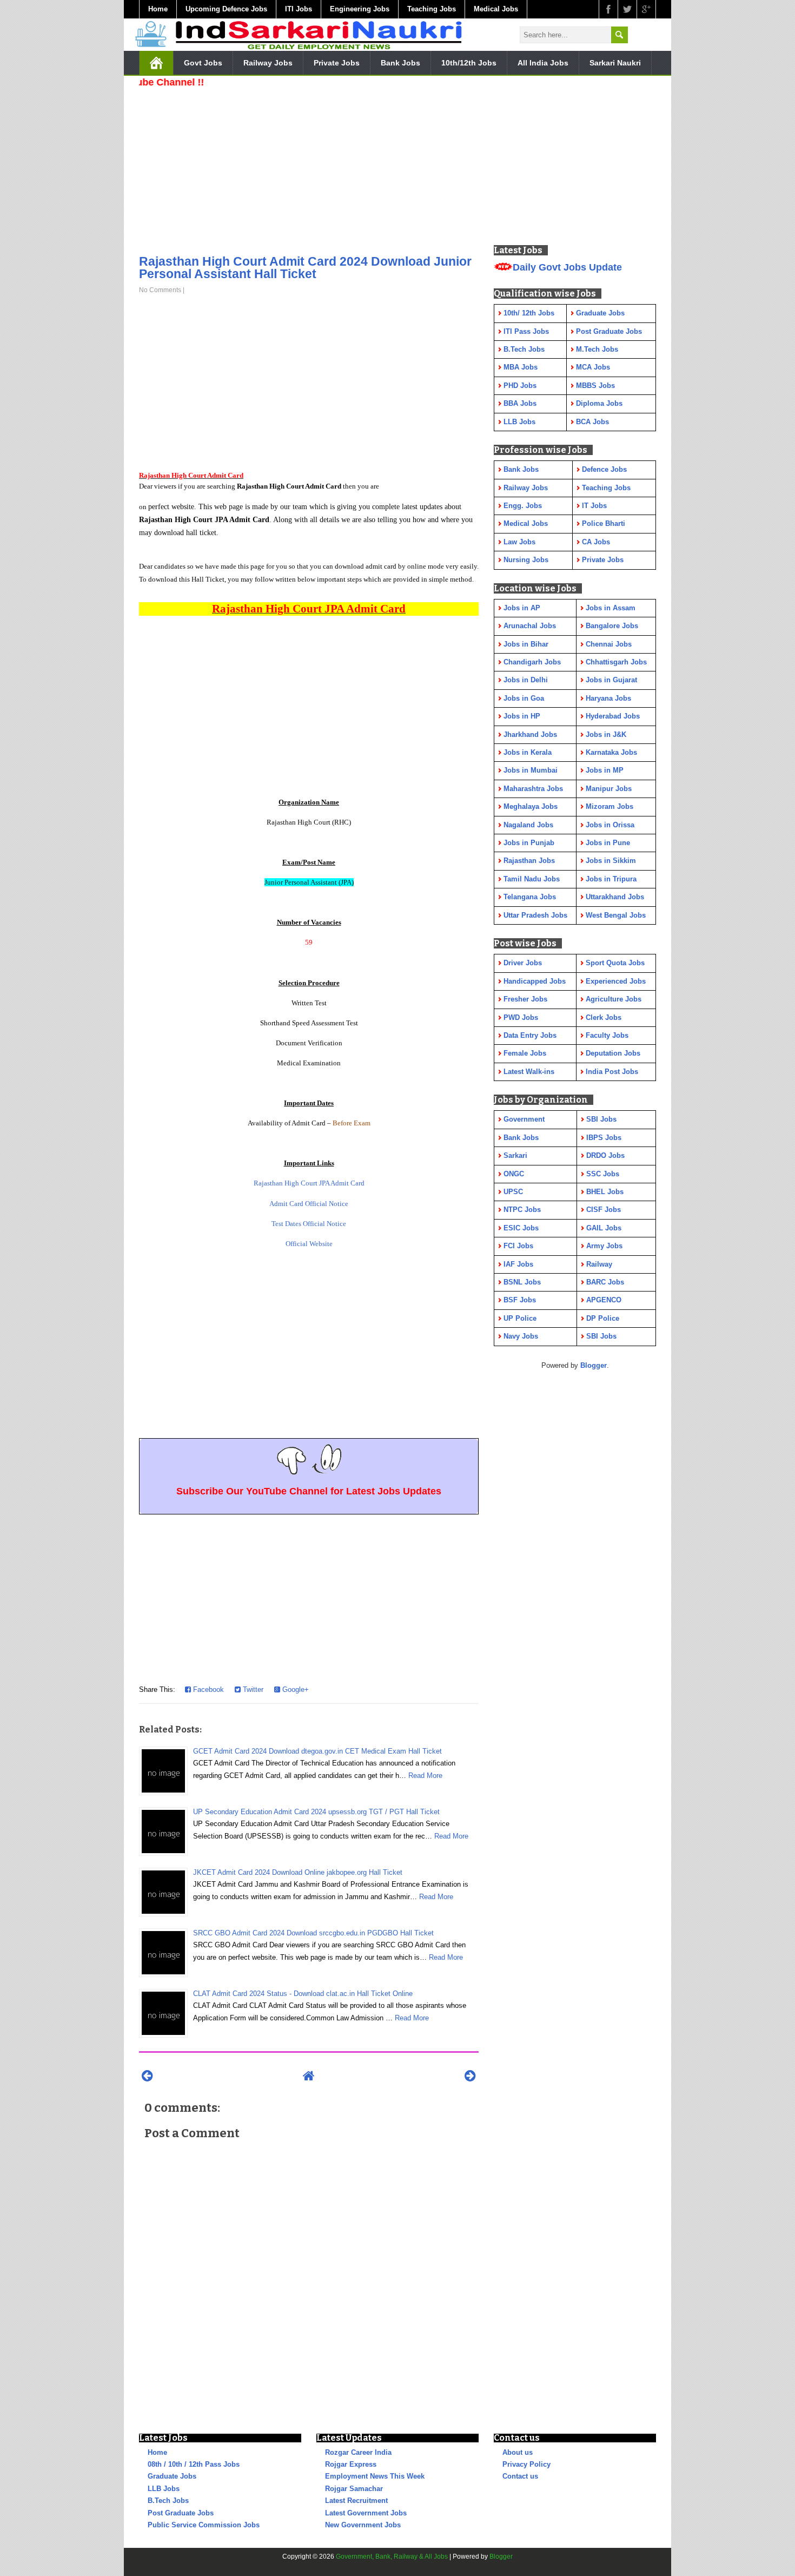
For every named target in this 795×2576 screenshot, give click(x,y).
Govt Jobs (203, 63)
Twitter (252, 1689)
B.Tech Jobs (168, 2501)
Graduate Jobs (172, 2476)
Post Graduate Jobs (181, 2513)
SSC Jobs (603, 1174)
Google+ (294, 1689)
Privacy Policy (526, 2464)
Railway (599, 1264)
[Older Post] (470, 2076)
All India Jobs (543, 63)
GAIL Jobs (604, 1228)
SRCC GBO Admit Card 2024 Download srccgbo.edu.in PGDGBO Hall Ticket (313, 1933)
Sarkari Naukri (615, 63)
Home (158, 9)
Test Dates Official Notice (309, 1224)
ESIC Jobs (521, 1228)
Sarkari (515, 1155)
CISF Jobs (604, 1210)
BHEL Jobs (605, 1192)
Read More (425, 1775)
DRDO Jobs (605, 1155)
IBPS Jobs (604, 1138)
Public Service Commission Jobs (204, 2525)
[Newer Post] (147, 2076)
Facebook (207, 1689)
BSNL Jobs (522, 1282)
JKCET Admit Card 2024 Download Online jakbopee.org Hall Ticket (298, 1872)
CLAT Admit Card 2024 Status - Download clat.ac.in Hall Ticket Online (303, 1994)
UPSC (513, 1192)
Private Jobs (337, 63)
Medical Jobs (496, 9)
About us (518, 2452)
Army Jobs (604, 1246)
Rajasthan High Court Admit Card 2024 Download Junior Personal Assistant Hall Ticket (305, 268)
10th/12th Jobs (469, 63)
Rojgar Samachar (354, 2489)
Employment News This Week (375, 2476)
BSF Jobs (520, 1300)
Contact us (520, 2476)
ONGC (514, 1174)
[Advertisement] (309, 168)
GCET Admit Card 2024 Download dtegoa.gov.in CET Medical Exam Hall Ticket (317, 1751)
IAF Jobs (518, 1264)
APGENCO (604, 1300)
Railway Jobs (268, 63)
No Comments (160, 290)
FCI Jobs (518, 1246)
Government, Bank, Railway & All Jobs (392, 2557)
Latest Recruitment (356, 2501)
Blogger (594, 1365)
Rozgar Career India (358, 2452)
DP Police (603, 1318)
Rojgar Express (351, 2464)
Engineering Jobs (360, 9)
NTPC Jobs (522, 1210)
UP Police (520, 1318)
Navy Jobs (521, 1336)
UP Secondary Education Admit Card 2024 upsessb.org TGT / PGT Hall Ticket (316, 1812)
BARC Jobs (605, 1282)
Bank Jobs (400, 63)
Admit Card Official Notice (309, 1204)
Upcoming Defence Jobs (226, 9)
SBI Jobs (601, 1119)
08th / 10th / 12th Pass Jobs (194, 2464)
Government (524, 1119)
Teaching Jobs (432, 9)
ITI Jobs (299, 9)
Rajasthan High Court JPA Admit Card (309, 1183)
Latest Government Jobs (366, 2513)
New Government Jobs (363, 2525)
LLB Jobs (164, 2489)
